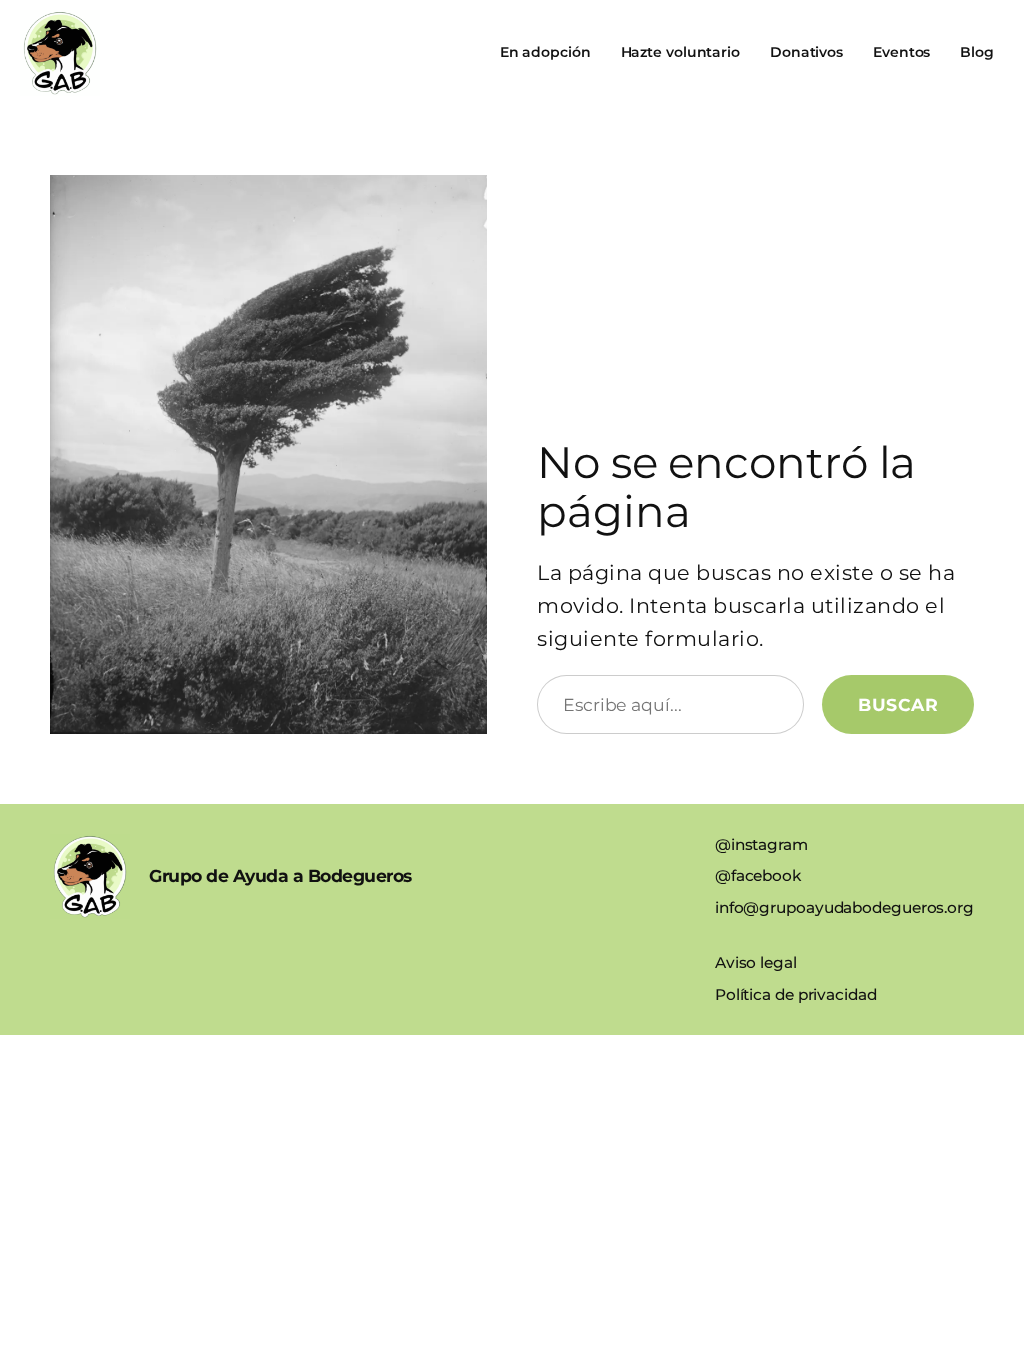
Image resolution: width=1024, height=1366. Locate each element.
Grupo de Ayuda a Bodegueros (280, 875)
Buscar (898, 704)
